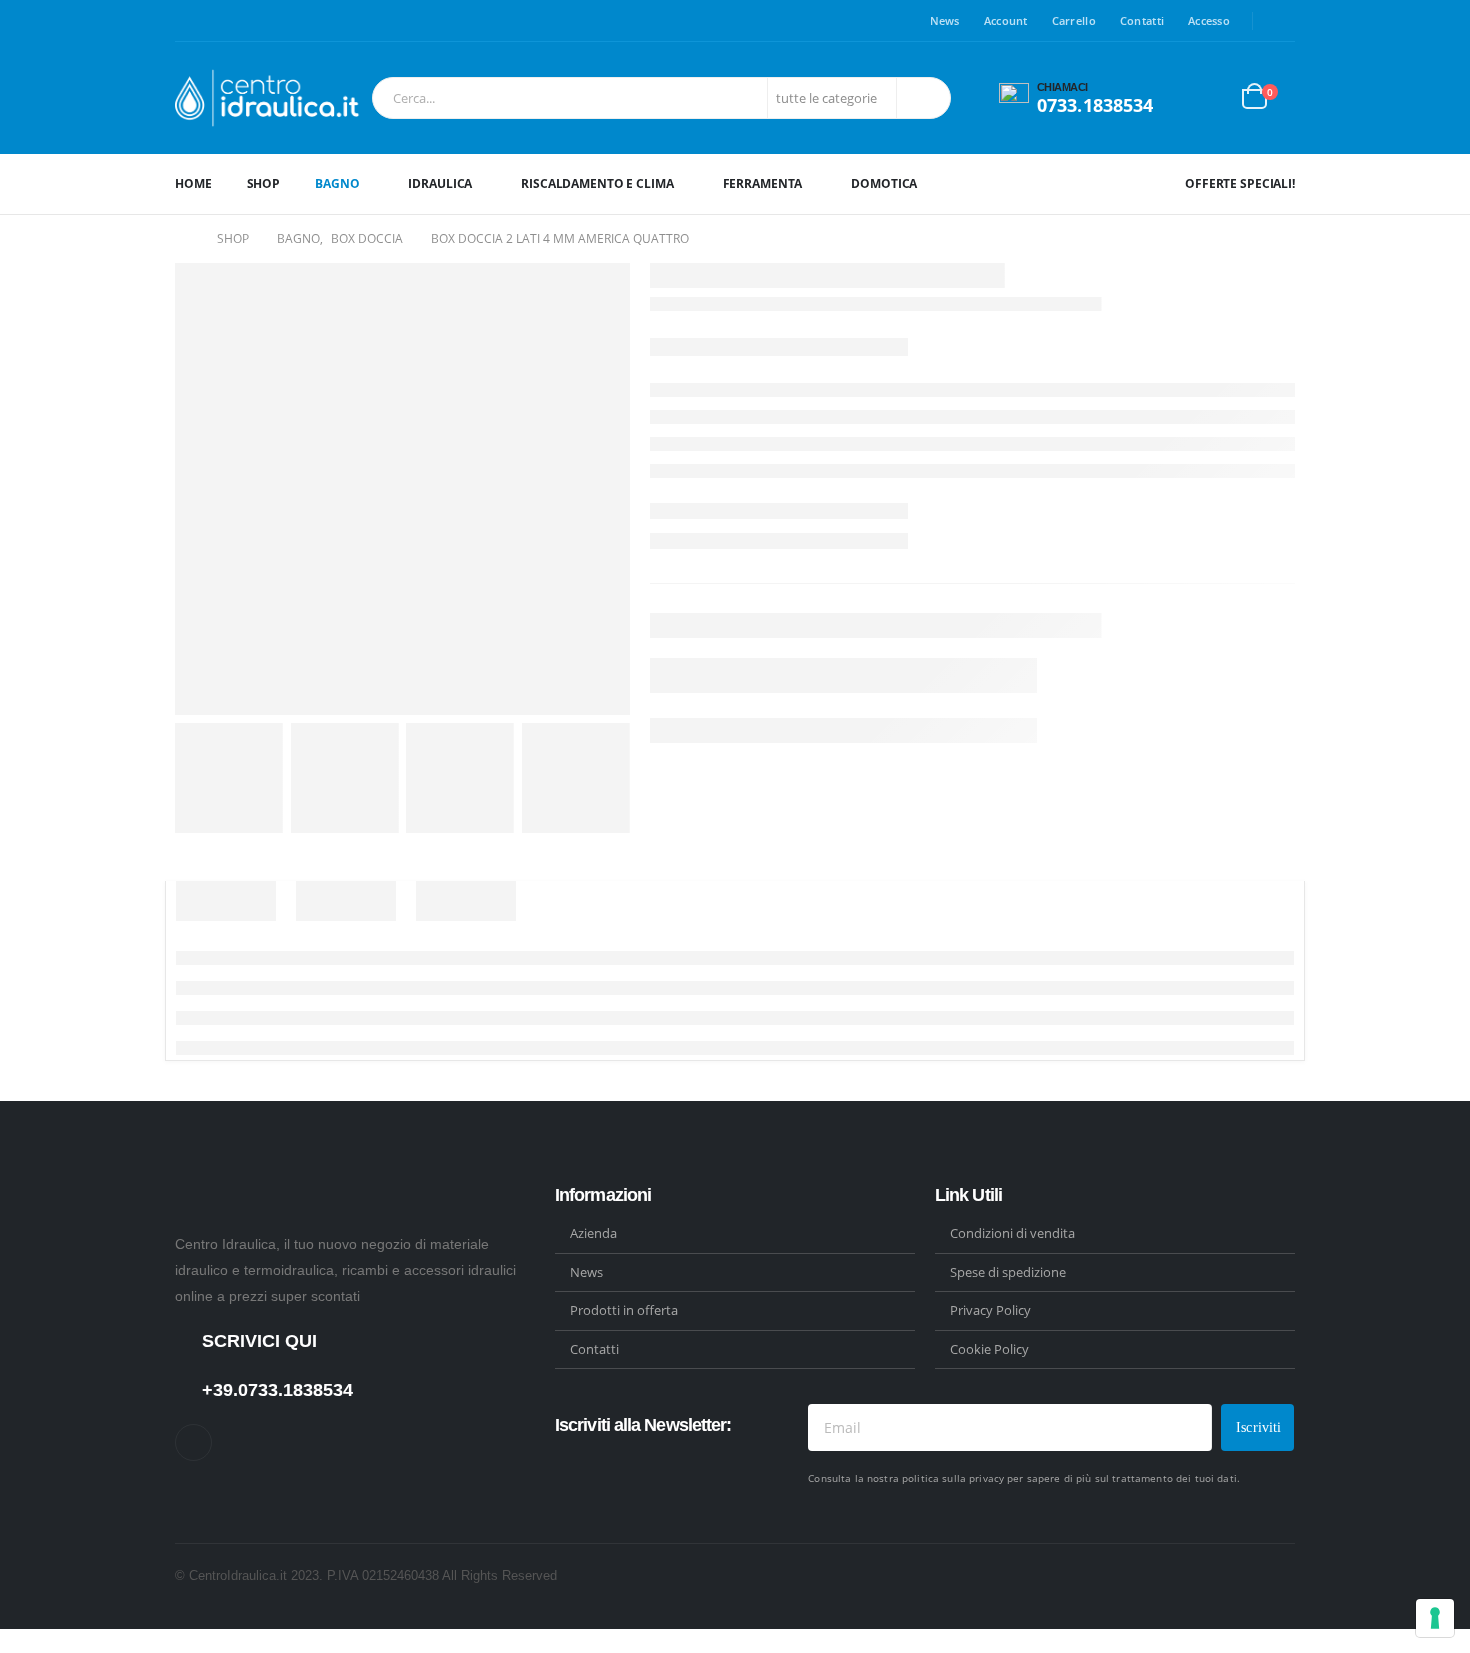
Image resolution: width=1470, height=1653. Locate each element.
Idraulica (440, 183)
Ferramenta (763, 183)
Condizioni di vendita (1012, 1233)
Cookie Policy (989, 1349)
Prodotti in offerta (624, 1310)
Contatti (1142, 20)
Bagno (337, 183)
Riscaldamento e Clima (597, 183)
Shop (264, 183)
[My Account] (1210, 98)
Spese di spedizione (1008, 1272)
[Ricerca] (922, 98)
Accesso (1209, 20)
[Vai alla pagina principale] (182, 239)
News (945, 20)
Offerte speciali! (1240, 183)
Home (193, 183)
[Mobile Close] (5, 1640)
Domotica (884, 183)
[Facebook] (1281, 21)
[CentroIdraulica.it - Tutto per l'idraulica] (268, 98)
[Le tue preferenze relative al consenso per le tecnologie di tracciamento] (1435, 1618)
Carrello (1074, 20)
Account (1006, 20)
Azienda (593, 1233)
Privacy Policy (990, 1310)
